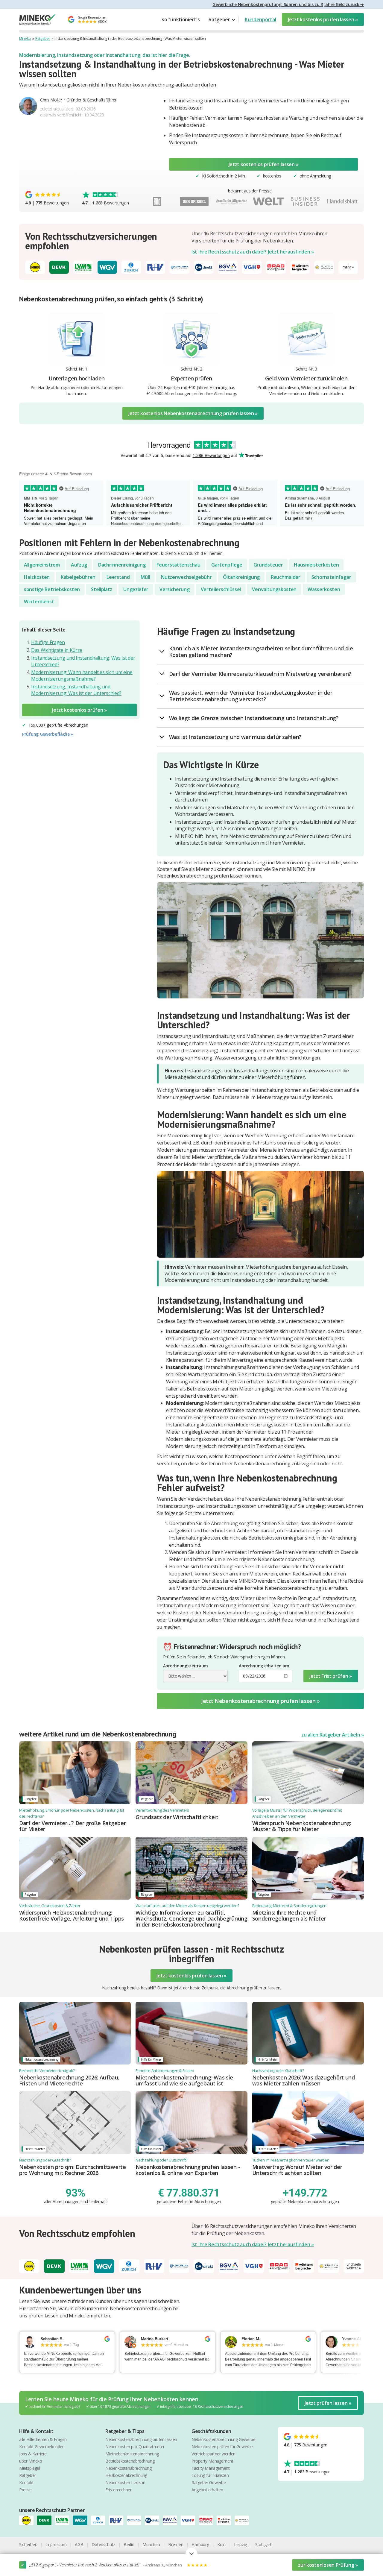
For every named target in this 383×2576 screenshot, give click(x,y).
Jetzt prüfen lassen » (328, 2403)
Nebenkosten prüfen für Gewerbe (222, 2447)
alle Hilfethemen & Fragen (43, 2439)
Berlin (129, 2544)
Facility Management (211, 2468)
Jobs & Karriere (33, 2454)
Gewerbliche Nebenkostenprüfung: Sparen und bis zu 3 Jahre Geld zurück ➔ (288, 4)
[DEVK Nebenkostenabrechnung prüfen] (46, 2520)
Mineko (25, 38)
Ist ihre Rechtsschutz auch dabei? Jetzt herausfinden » (253, 252)
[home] (37, 20)
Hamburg (200, 2544)
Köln (221, 2544)
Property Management (212, 2461)
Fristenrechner (118, 2490)
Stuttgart (263, 2544)
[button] (222, 19)
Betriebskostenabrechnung (130, 2461)
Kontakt (26, 2482)
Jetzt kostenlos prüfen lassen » (323, 19)
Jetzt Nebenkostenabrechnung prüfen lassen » (260, 1701)
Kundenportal (260, 19)
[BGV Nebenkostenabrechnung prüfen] (172, 2520)
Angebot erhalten (207, 2490)
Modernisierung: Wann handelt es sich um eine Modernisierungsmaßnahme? (82, 676)
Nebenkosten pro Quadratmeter (135, 2447)
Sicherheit (28, 2544)
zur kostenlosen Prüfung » (328, 2565)
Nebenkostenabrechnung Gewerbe (223, 2439)
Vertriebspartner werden (213, 2454)
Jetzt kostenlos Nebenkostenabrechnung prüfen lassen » (193, 413)
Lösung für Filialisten (210, 2475)
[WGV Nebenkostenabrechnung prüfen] (82, 2520)
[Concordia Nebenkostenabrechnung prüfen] (136, 2520)
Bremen (176, 2544)
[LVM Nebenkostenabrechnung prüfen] (64, 2520)
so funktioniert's (181, 19)
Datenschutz (103, 2544)
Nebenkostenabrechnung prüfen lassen (141, 2439)
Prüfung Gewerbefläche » (48, 734)
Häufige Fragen (48, 642)
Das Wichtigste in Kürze (57, 650)
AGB (79, 2544)
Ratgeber (43, 38)
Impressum (56, 2544)
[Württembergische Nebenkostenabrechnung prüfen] (226, 2520)
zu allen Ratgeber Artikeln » (333, 1735)
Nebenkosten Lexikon (125, 2482)
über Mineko (31, 2461)
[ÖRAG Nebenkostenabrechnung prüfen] (208, 2520)
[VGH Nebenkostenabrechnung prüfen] (190, 2520)
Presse (25, 2490)
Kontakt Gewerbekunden (42, 2447)
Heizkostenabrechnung (126, 2475)
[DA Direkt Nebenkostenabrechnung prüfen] (154, 2520)
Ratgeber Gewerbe (209, 2482)
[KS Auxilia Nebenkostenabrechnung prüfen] (244, 2520)
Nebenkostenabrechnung (129, 2468)
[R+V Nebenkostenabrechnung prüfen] (118, 2520)
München (151, 2544)
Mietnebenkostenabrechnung (132, 2454)
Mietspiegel (30, 2468)
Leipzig (240, 2544)
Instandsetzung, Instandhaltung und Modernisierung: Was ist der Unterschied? (76, 690)
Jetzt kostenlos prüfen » (79, 710)
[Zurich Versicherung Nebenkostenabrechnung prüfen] (100, 2520)
